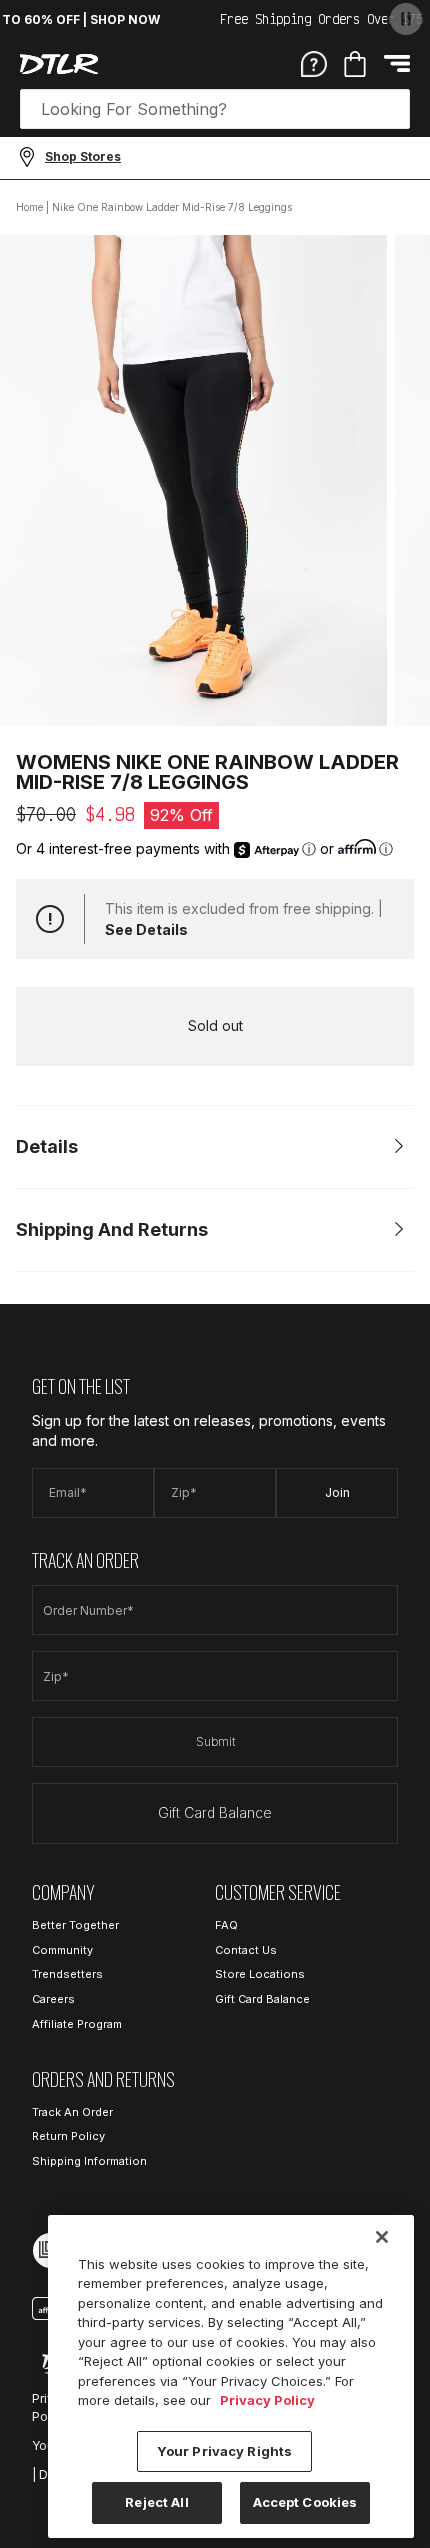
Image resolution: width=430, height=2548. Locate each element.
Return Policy (68, 2136)
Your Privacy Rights (224, 2451)
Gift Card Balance (215, 1812)
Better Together (75, 1925)
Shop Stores (83, 156)
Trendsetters (67, 1974)
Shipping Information (89, 2161)
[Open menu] (397, 63)
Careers (53, 1999)
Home (29, 207)
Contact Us (246, 1950)
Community (62, 1950)
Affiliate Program (77, 2024)
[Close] (382, 2237)
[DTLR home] (59, 64)
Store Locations (260, 1974)
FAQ (226, 1925)
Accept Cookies (305, 2502)
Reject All (156, 2502)
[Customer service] (314, 63)
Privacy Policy (267, 2400)
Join (337, 1492)
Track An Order (72, 2112)
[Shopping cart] (355, 64)
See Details (146, 929)
